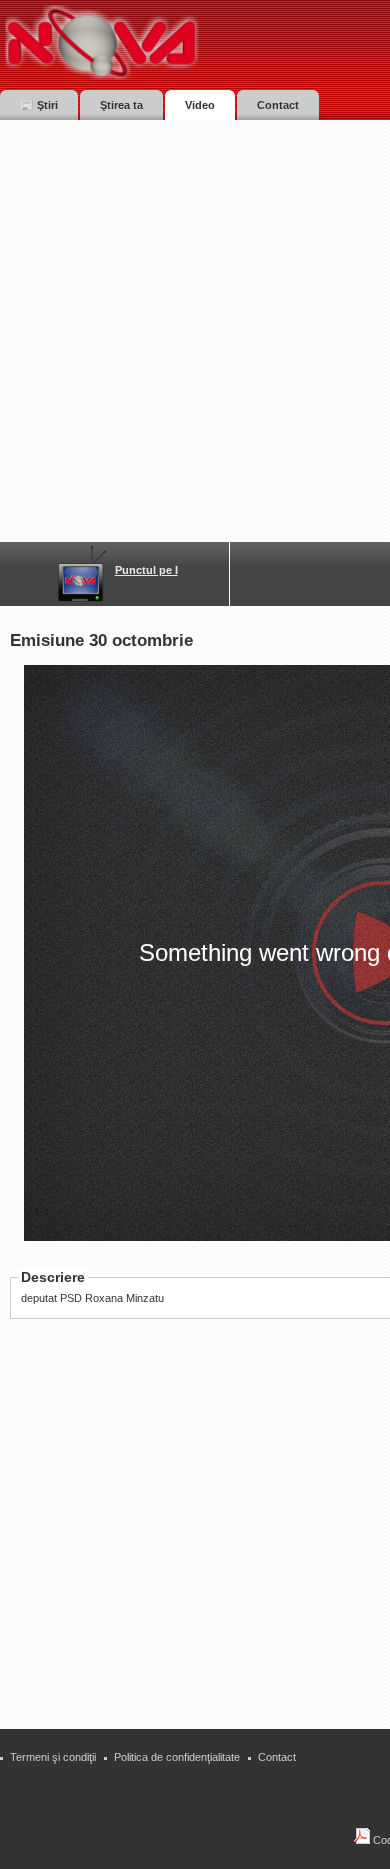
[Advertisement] (195, 325)
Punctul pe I (146, 570)
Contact (277, 1757)
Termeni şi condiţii (53, 1757)
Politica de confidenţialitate (177, 1757)
